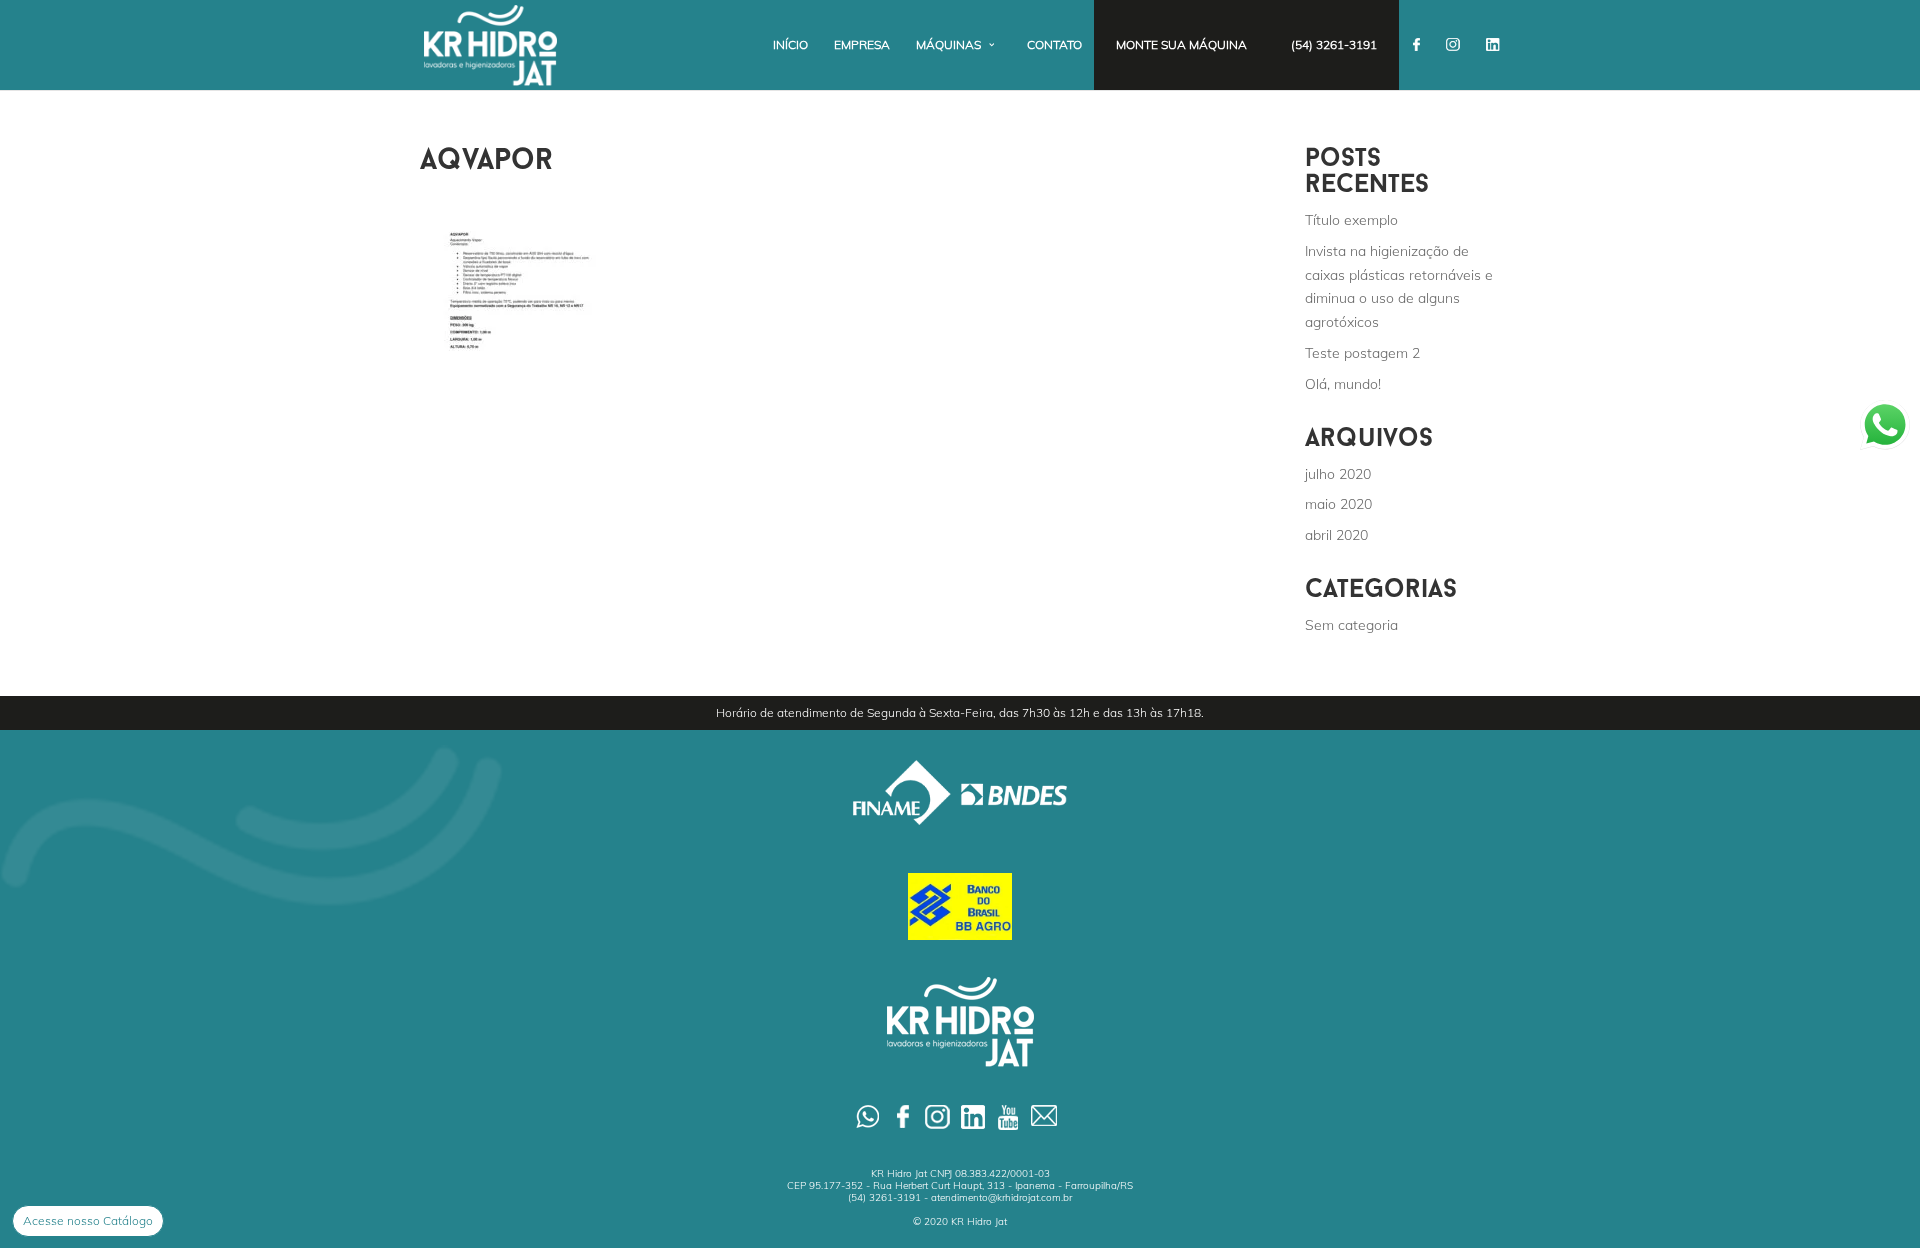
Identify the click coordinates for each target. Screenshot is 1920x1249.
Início (790, 45)
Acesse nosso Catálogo (88, 1220)
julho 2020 (1338, 474)
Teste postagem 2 (1362, 353)
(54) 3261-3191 (1334, 45)
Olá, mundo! (1343, 384)
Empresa (862, 45)
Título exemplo (1351, 220)
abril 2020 (1336, 535)
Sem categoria (1351, 625)
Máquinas (948, 45)
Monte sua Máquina (1181, 45)
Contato (1054, 45)
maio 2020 (1338, 504)
